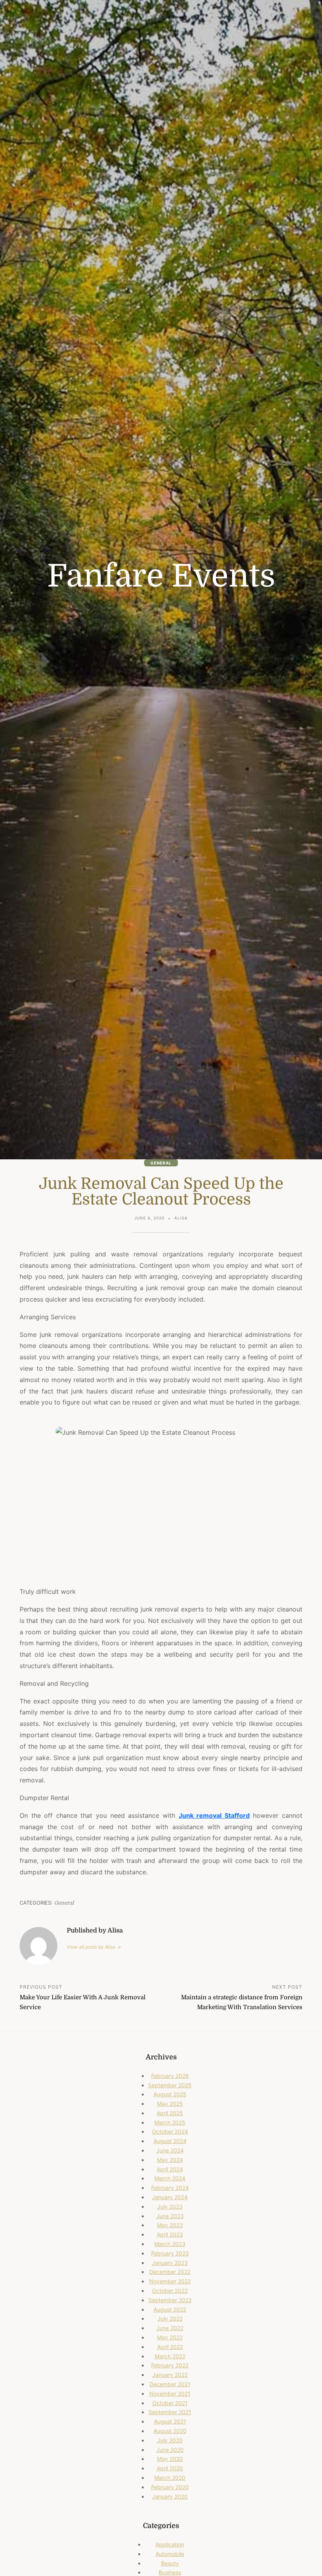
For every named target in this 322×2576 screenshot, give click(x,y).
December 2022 (170, 2272)
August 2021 (170, 2421)
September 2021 (170, 2412)
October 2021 (170, 2403)
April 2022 (170, 2347)
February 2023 (170, 2253)
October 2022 (170, 2291)
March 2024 (170, 2178)
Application (170, 2544)
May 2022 (170, 2337)
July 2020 (170, 2440)
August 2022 (170, 2309)
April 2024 (170, 2169)
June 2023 (170, 2216)
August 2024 (170, 2141)
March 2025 (170, 2122)
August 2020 (170, 2431)
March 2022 (170, 2356)
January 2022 (170, 2375)
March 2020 (170, 2478)
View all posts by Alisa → (94, 1947)
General (161, 1163)
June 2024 (170, 2150)
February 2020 (170, 2487)
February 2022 (170, 2365)
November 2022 (170, 2281)
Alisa (181, 1218)
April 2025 (170, 2113)
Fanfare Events (161, 576)
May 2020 (170, 2459)
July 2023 (170, 2207)
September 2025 (170, 2085)
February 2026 (170, 2076)
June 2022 (170, 2328)
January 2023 (170, 2263)
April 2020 (170, 2468)
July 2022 (170, 2318)
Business (170, 2572)
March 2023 (170, 2244)
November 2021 (170, 2394)
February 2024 (170, 2188)
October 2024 (170, 2131)
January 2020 (170, 2496)
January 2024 (170, 2197)
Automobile (170, 2554)
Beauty (170, 2563)
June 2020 (170, 2450)
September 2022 (170, 2300)
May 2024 (170, 2160)
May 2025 (170, 2104)
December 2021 (170, 2384)
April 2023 (170, 2234)
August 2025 (170, 2094)
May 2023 (170, 2225)
